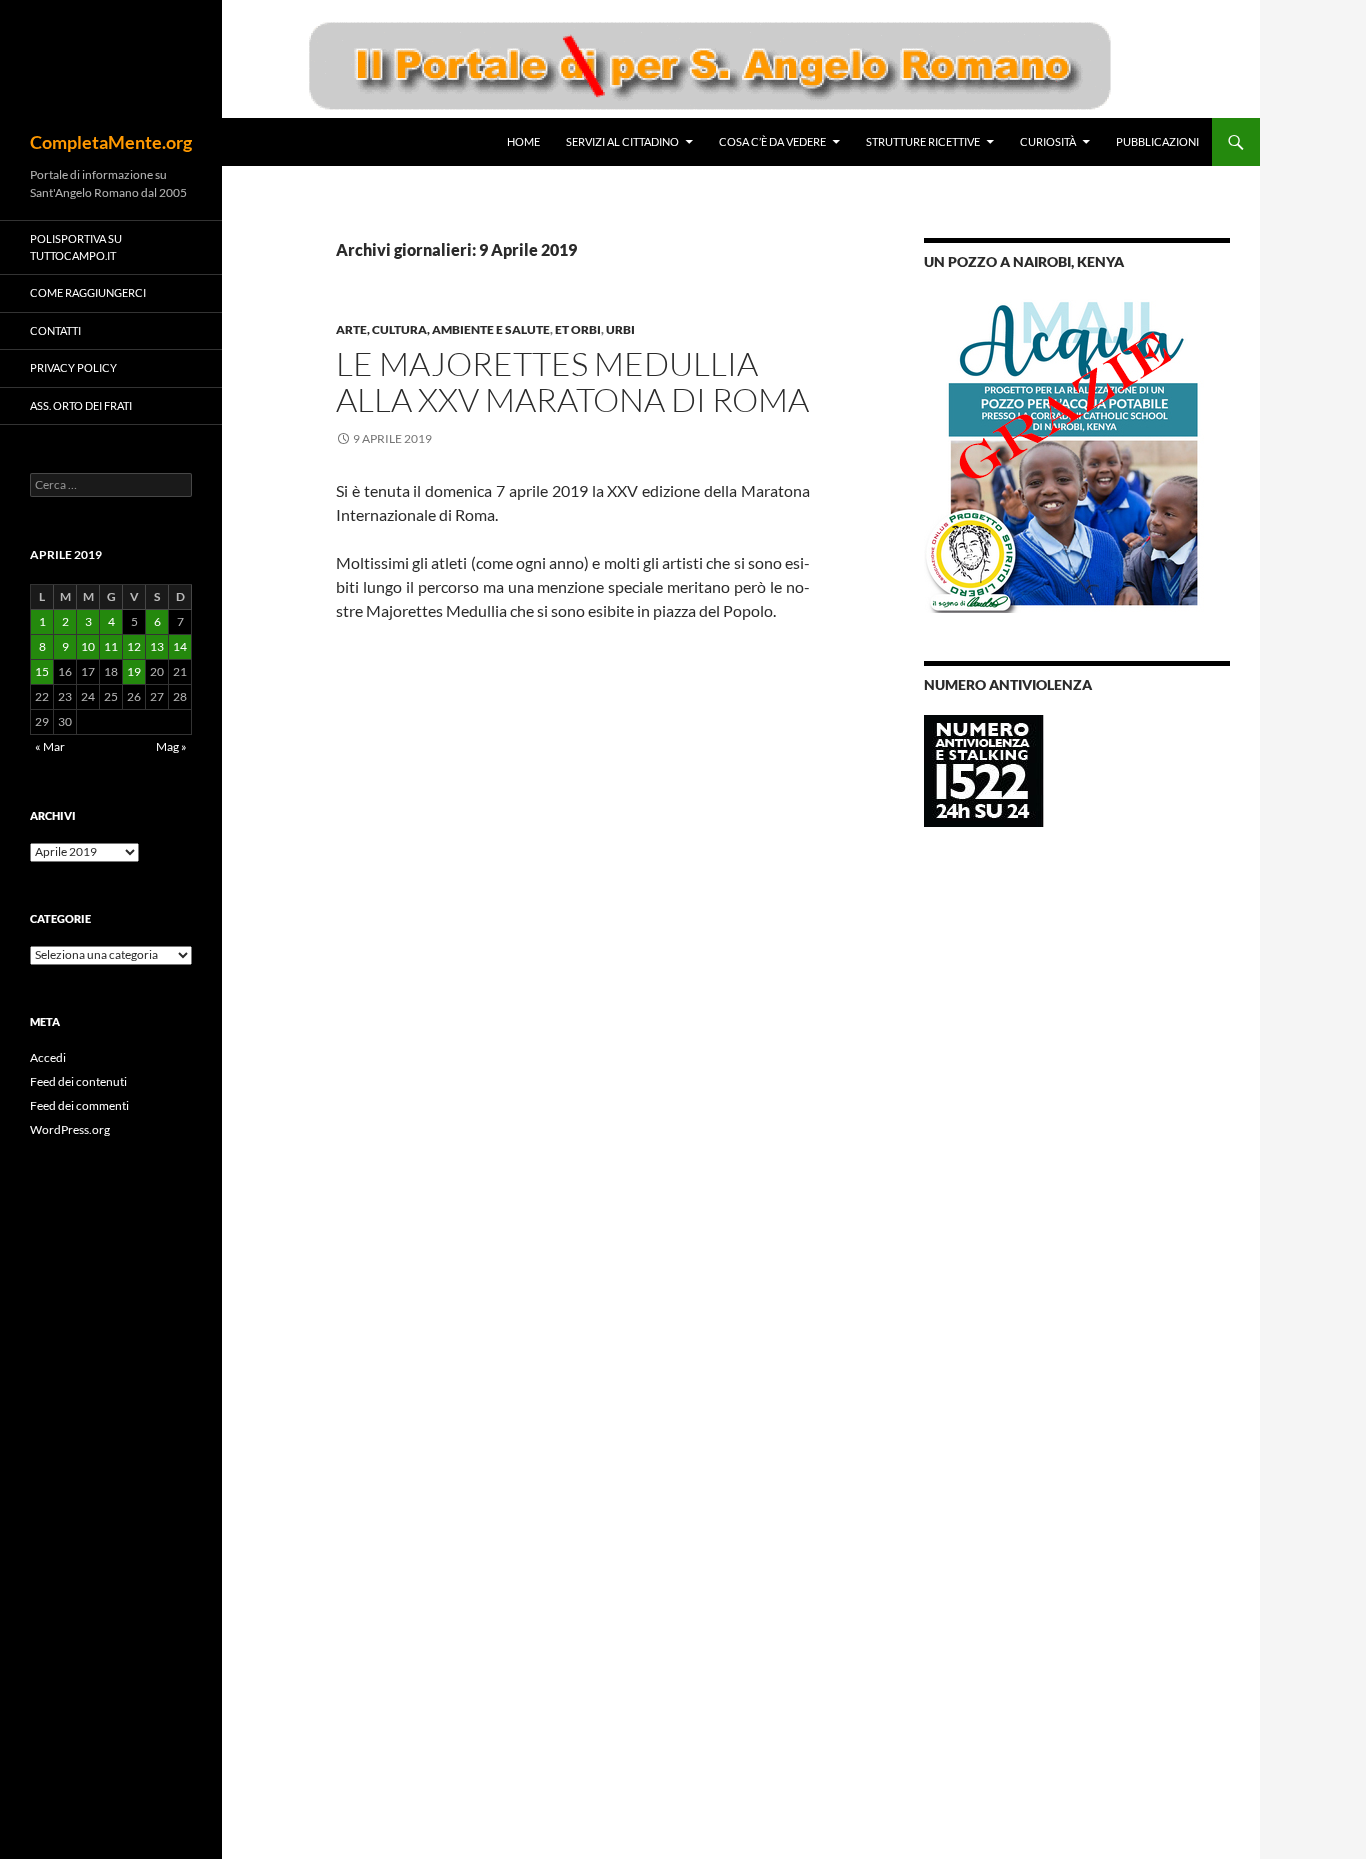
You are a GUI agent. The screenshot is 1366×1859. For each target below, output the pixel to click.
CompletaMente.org (111, 142)
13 (157, 646)
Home (523, 141)
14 (180, 646)
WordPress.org (70, 1129)
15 (42, 671)
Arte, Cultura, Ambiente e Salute (443, 329)
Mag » (171, 746)
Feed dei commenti (79, 1105)
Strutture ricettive (923, 141)
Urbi (620, 329)
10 (88, 646)
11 (111, 646)
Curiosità (1048, 141)
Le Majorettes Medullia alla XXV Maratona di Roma (572, 381)
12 (134, 646)
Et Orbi (578, 329)
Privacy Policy (73, 367)
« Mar (50, 746)
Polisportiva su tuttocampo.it (76, 247)
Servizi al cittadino (622, 141)
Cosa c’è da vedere (772, 141)
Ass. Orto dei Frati (81, 405)
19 (134, 671)
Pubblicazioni (1157, 141)
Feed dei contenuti (78, 1081)
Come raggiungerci (88, 292)
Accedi (48, 1057)
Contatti (55, 330)
